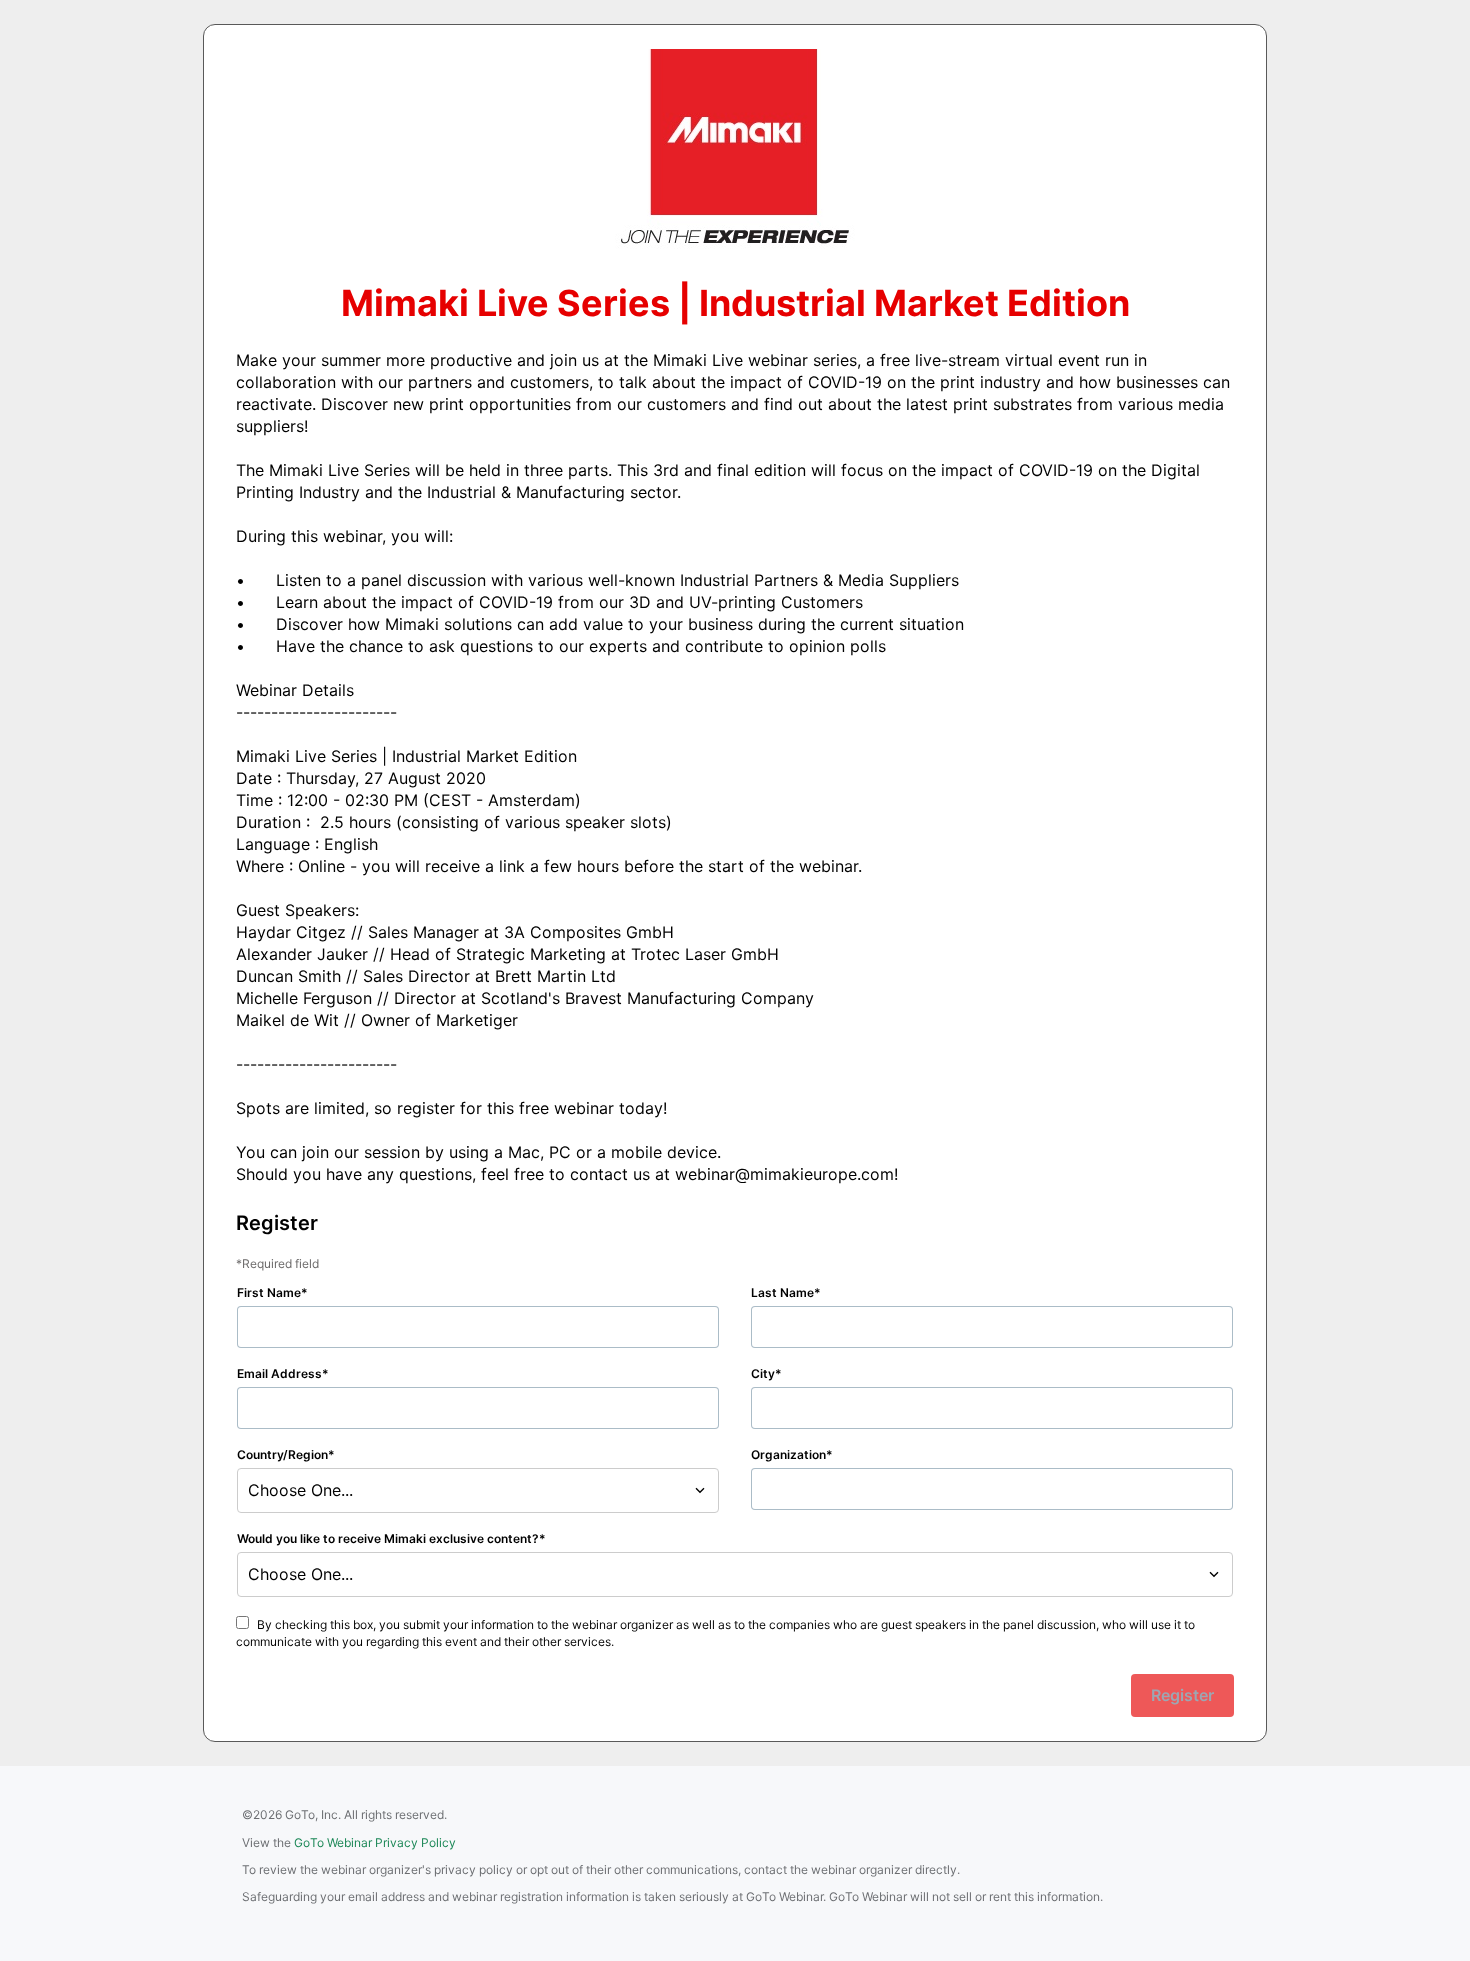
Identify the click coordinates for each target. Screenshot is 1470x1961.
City (763, 1373)
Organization (788, 1454)
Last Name (782, 1292)
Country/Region (282, 1454)
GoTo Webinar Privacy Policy (375, 1842)
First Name (269, 1292)
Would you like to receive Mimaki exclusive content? (388, 1538)
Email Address (279, 1373)
